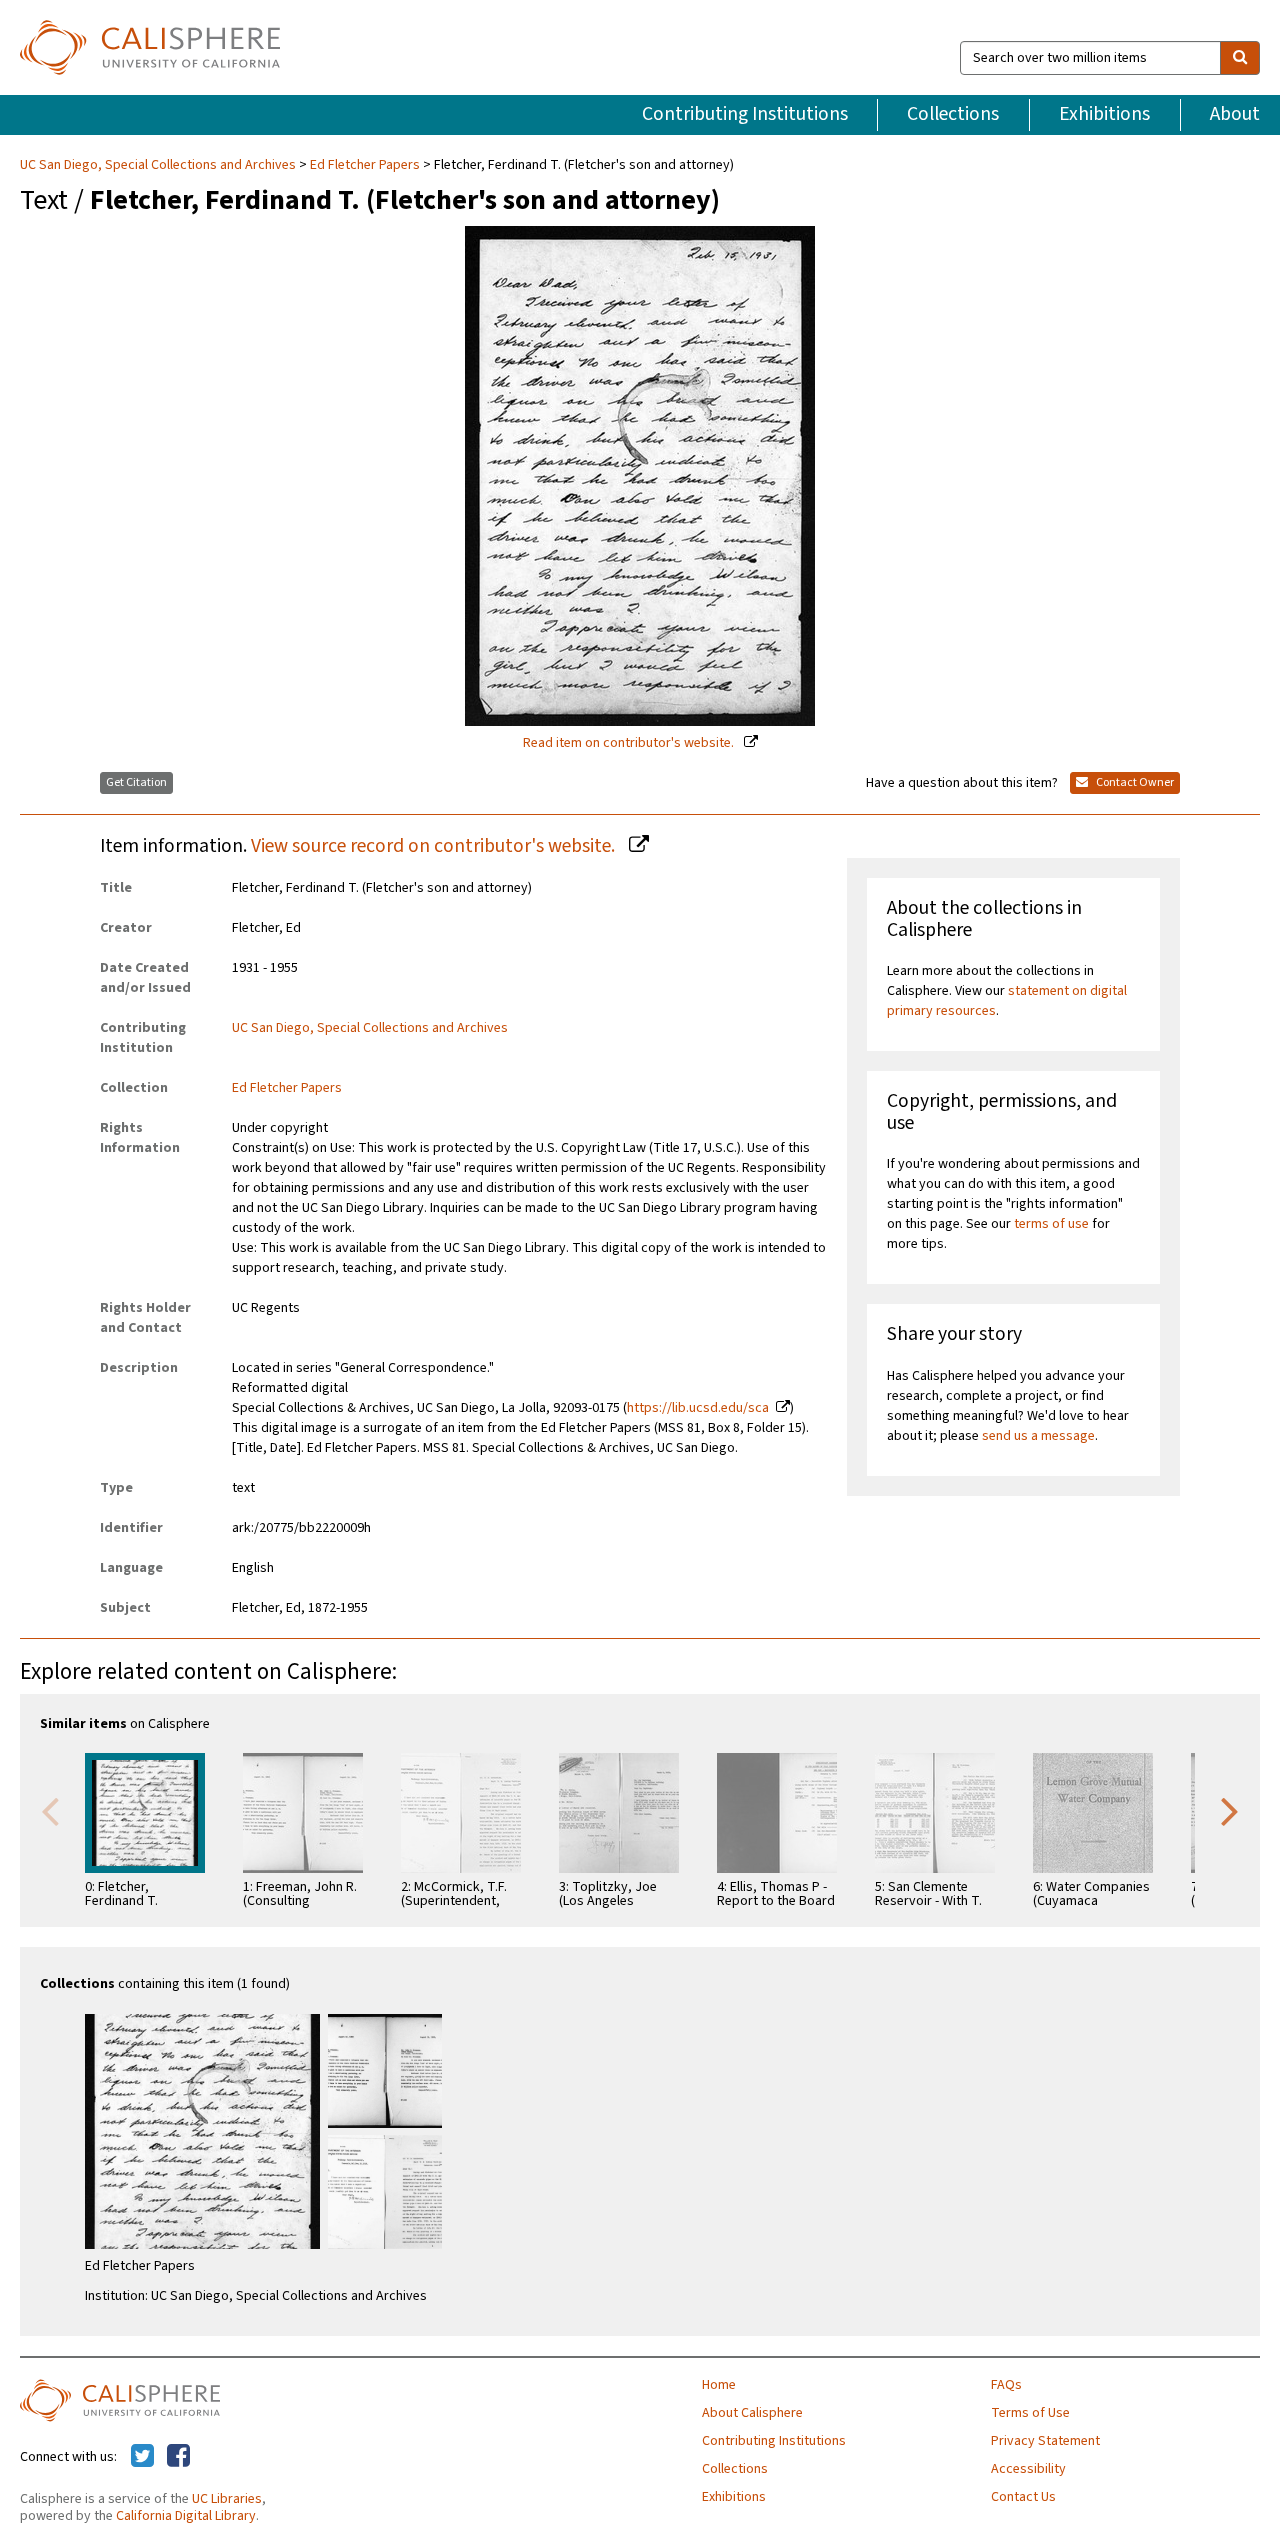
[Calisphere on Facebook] (178, 2457)
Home (719, 2385)
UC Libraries (227, 2499)
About (1235, 114)
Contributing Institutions (745, 114)
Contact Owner (1134, 782)
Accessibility (1028, 2469)
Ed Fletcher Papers (365, 165)
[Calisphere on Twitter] (142, 2457)
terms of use (1051, 1224)
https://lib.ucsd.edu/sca (698, 1408)
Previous (50, 1810)
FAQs (1006, 2385)
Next (1230, 1810)
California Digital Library (186, 2516)
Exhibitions (1104, 114)
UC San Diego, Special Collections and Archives (159, 165)
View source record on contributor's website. (435, 846)
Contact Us (1023, 2497)
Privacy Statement (1045, 2441)
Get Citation (136, 782)
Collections (953, 114)
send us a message (1038, 1436)
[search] (1240, 58)
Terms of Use (1030, 2413)
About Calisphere (752, 2413)
